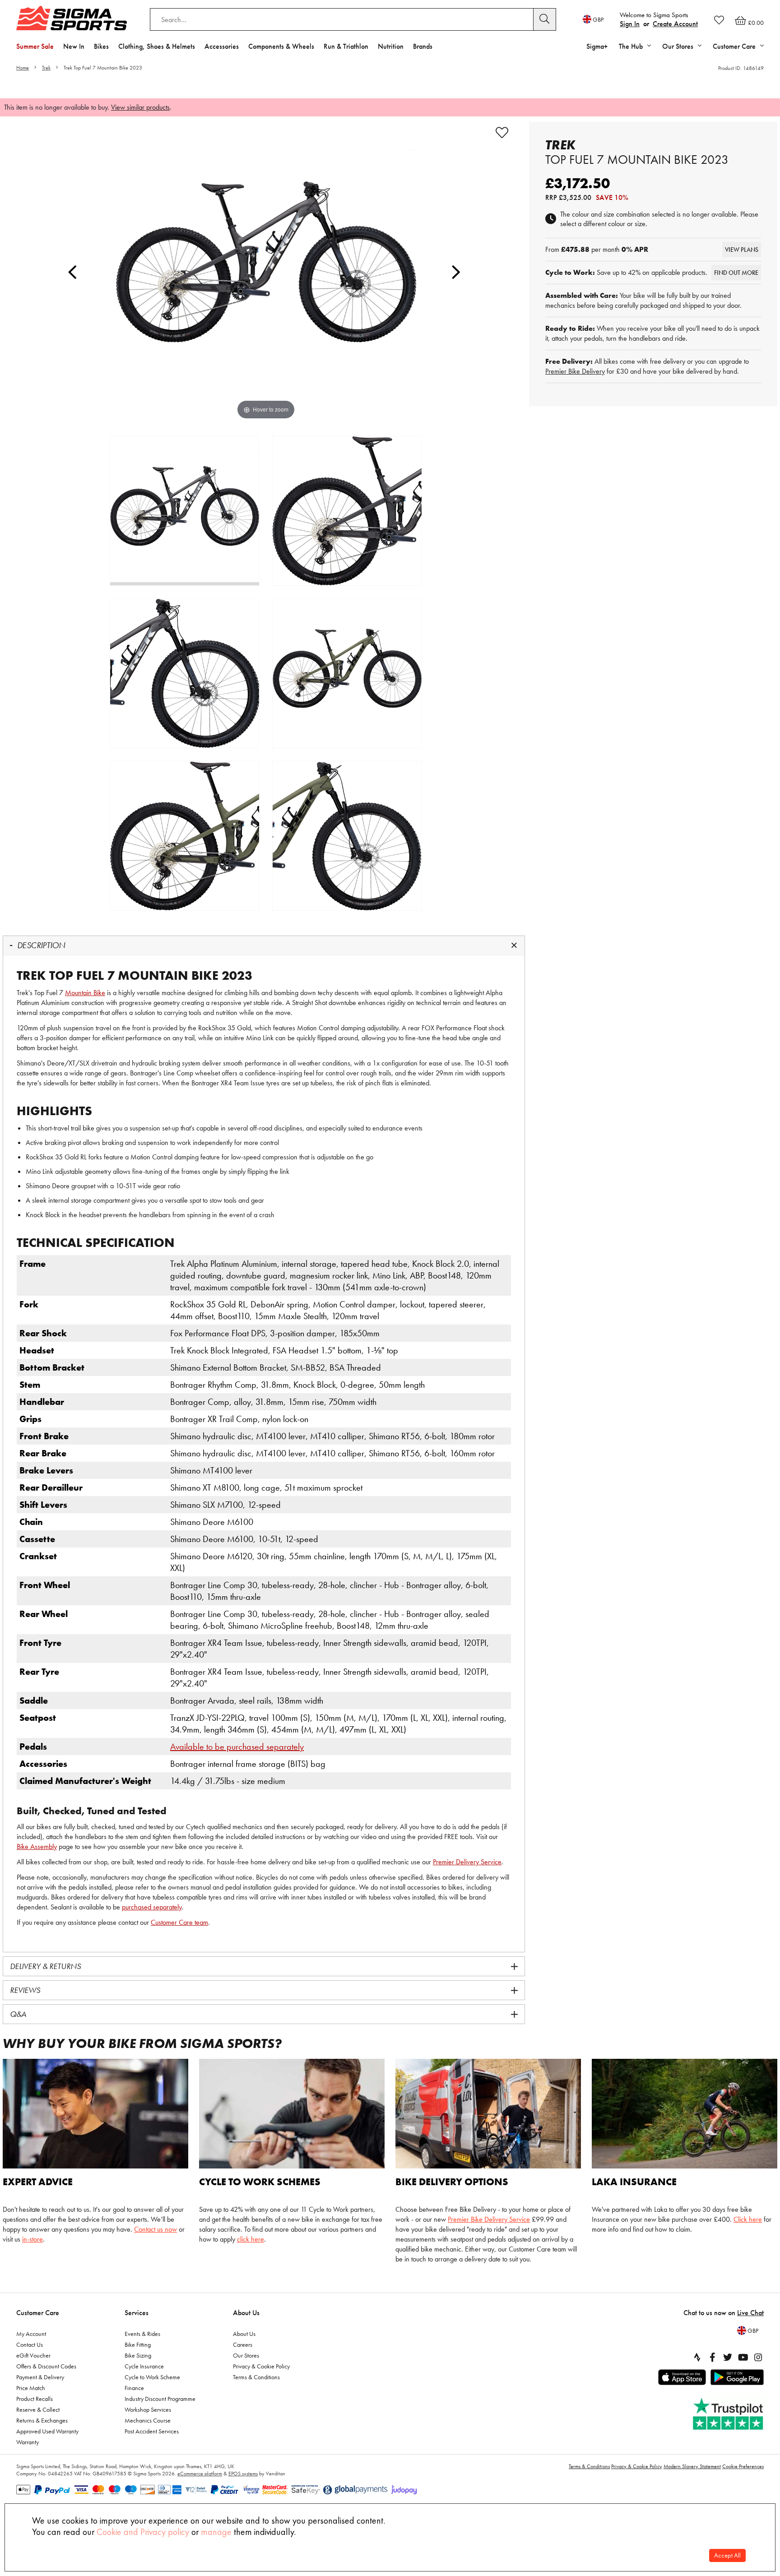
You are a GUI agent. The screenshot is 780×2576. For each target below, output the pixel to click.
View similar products (140, 107)
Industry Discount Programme (160, 2399)
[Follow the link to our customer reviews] (729, 2414)
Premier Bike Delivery (575, 371)
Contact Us (30, 2344)
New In (74, 46)
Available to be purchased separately (237, 1747)
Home (23, 68)
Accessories (222, 46)
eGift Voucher (33, 2355)
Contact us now (156, 2229)
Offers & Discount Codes (46, 2366)
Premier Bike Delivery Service (489, 2219)
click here (251, 2239)
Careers (243, 2344)
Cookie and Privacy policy (143, 2532)
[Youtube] (743, 2357)
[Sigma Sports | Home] (72, 18)
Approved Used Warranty (47, 2431)
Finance (134, 2388)
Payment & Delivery (40, 2377)
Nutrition (391, 46)
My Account (31, 2334)
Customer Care (38, 2313)
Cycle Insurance (144, 2366)
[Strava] (697, 2357)
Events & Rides (142, 2334)
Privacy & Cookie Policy (261, 2366)
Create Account (675, 24)
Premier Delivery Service (467, 1862)
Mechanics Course (148, 2420)
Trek (46, 68)
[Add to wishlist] (502, 133)
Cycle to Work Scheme (152, 2377)
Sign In (630, 24)
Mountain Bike (85, 993)
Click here (748, 2219)
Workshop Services (148, 2409)
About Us (246, 2313)
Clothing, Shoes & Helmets (157, 46)
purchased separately (152, 1907)
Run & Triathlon (346, 46)
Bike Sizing (138, 2355)
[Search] (545, 19)
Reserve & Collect (38, 2409)
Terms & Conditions (256, 2377)
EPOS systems (243, 2474)
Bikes (101, 46)
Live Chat (750, 2313)
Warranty (28, 2442)
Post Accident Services (152, 2431)
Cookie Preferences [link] (743, 2466)
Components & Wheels (281, 46)
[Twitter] (728, 2357)
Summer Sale (35, 46)
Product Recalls (35, 2399)
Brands (423, 46)
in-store (32, 2239)
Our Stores (246, 2355)
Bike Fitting (138, 2344)
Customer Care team (179, 1922)
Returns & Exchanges (42, 2420)
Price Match (31, 2388)
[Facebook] (712, 2357)
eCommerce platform (200, 2474)
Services (137, 2313)
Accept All (727, 2555)
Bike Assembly (37, 1846)
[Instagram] (758, 2357)
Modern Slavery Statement (692, 2466)
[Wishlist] (719, 20)
